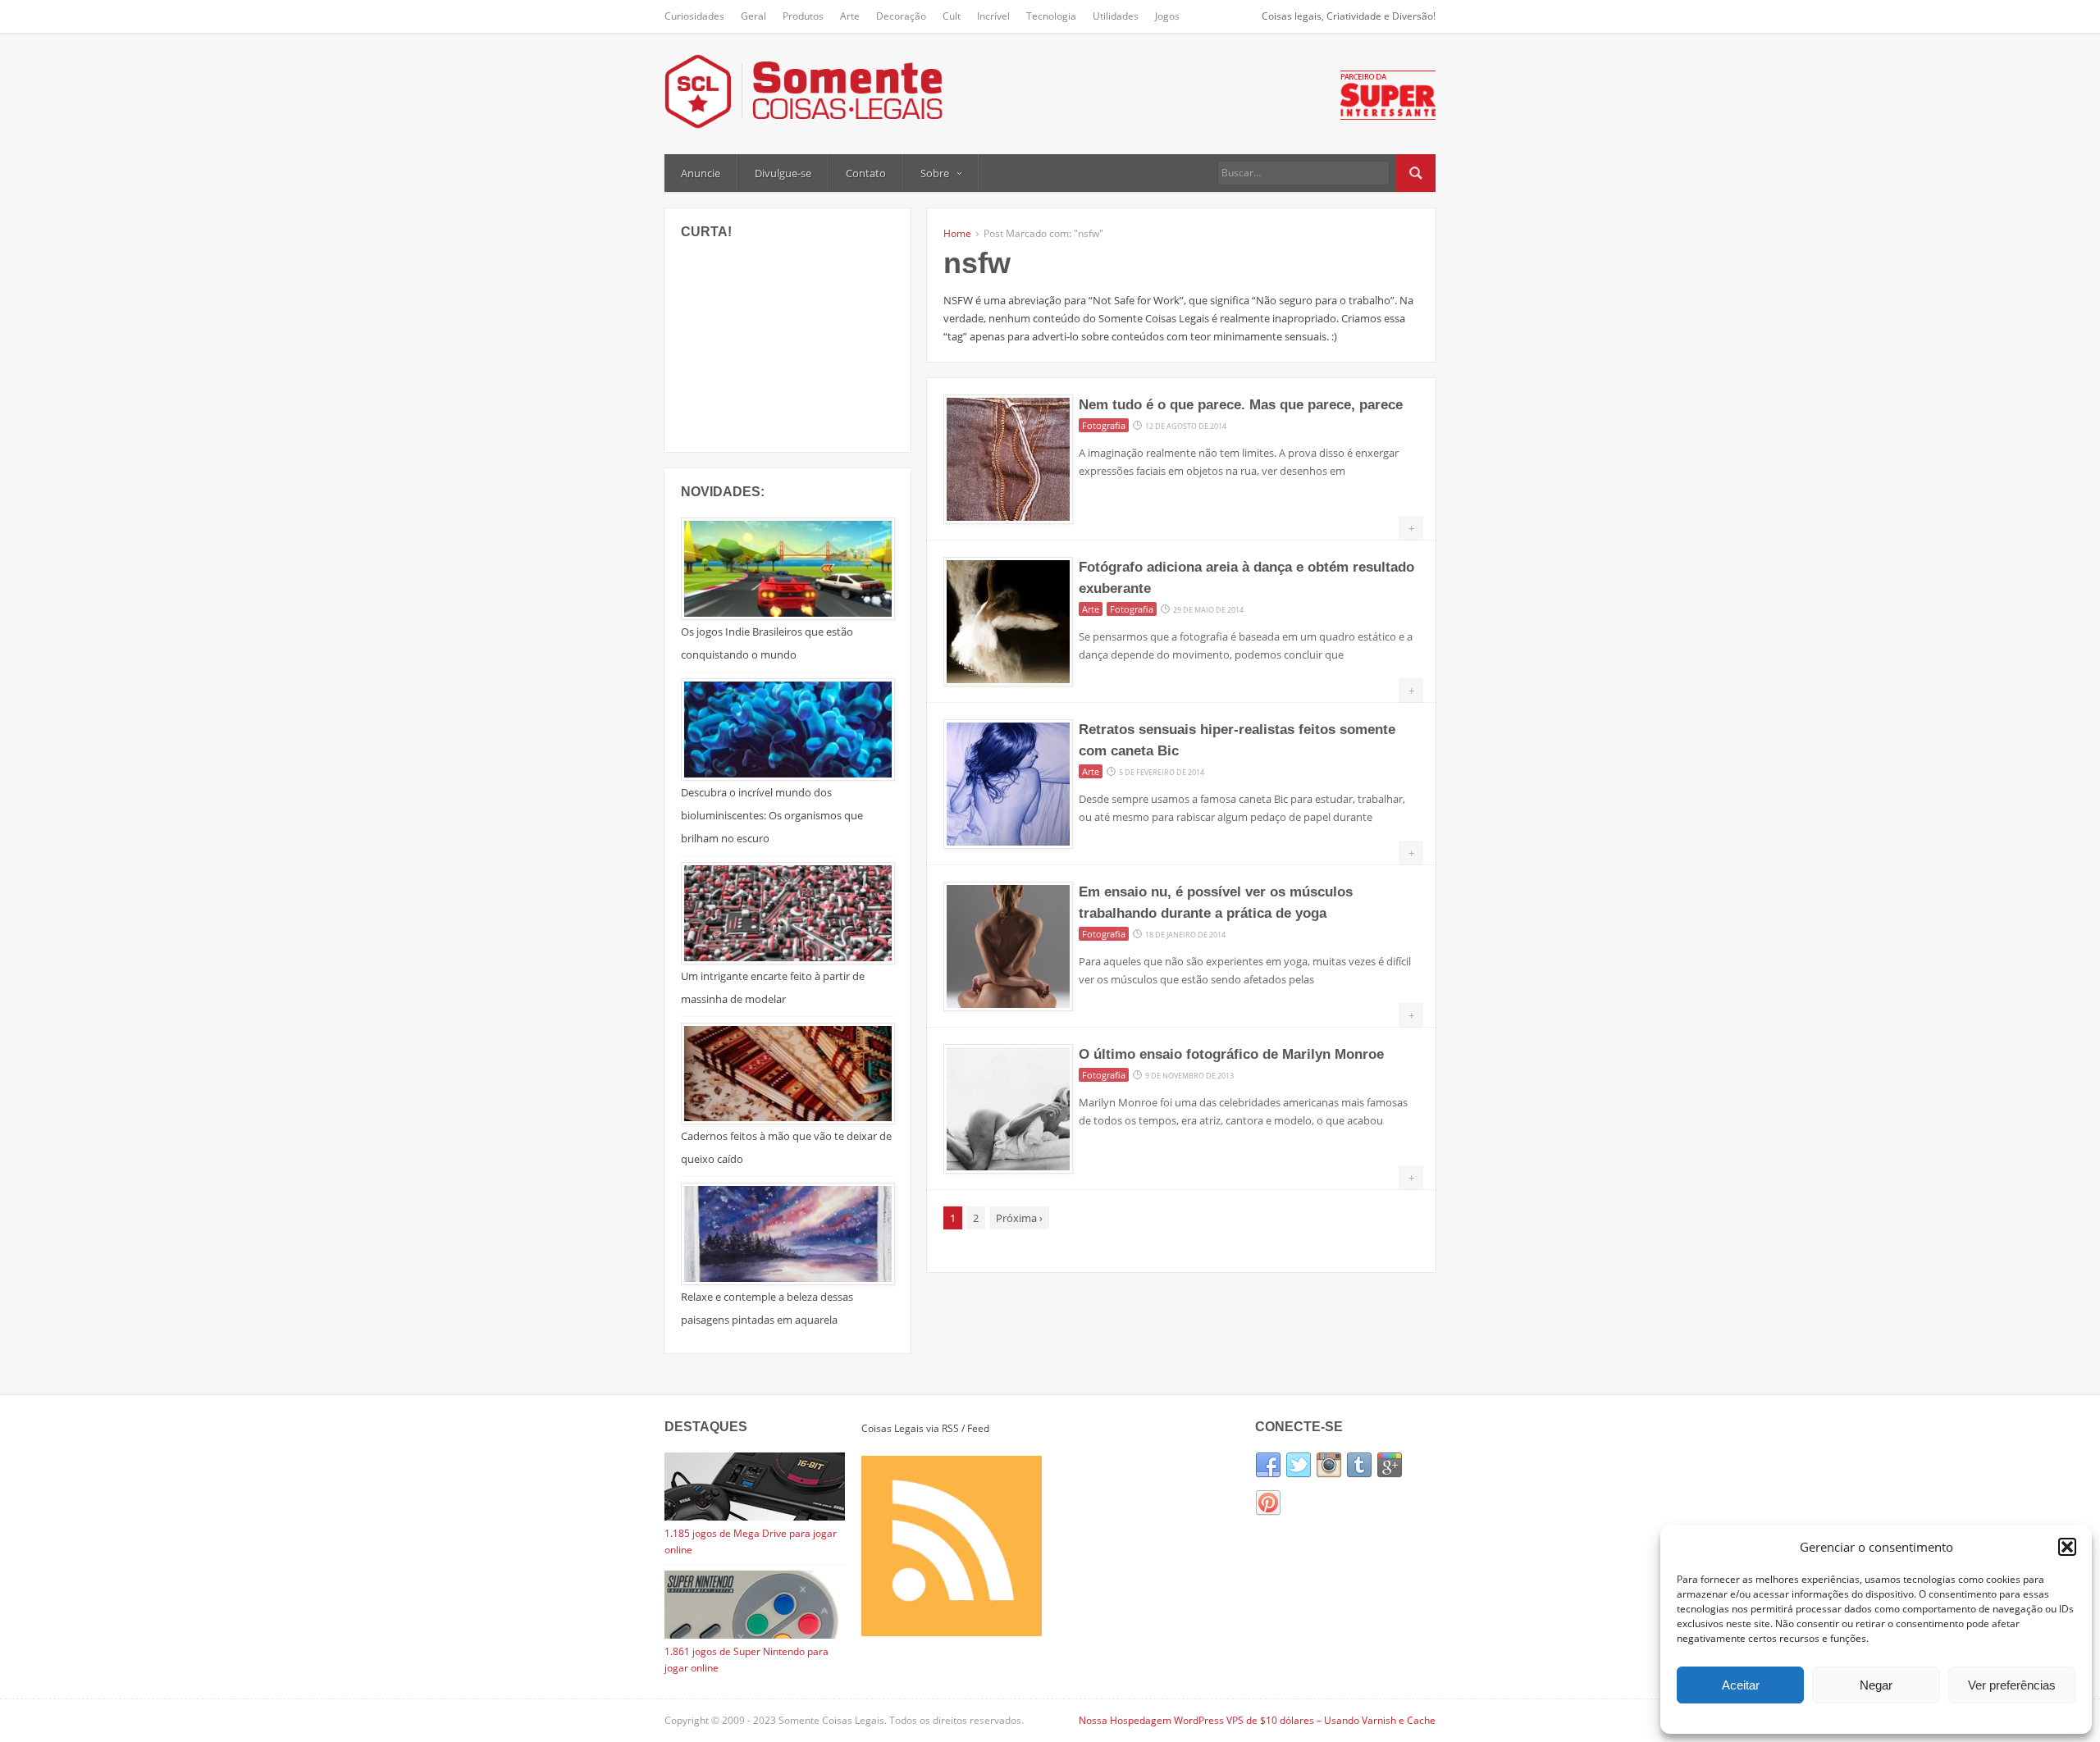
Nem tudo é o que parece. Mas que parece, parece (1241, 405)
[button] (2067, 1547)
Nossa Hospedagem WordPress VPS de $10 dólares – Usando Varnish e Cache (1257, 1720)
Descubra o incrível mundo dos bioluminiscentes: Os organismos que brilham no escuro (772, 815)
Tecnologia (1051, 16)
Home (957, 233)
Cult (952, 16)
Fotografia (1104, 425)
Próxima (1019, 1218)
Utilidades (1116, 16)
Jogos (1167, 16)
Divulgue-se (783, 173)
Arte (850, 16)
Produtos (803, 16)
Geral (753, 16)
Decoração (901, 16)
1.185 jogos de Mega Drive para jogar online (751, 1541)
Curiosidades (694, 16)
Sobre (935, 173)
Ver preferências (2012, 1685)
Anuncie (701, 173)
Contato (866, 173)
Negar (1876, 1685)
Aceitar (1741, 1685)
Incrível (993, 16)
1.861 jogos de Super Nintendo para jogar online (746, 1660)
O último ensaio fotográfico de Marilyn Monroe (1231, 1054)
